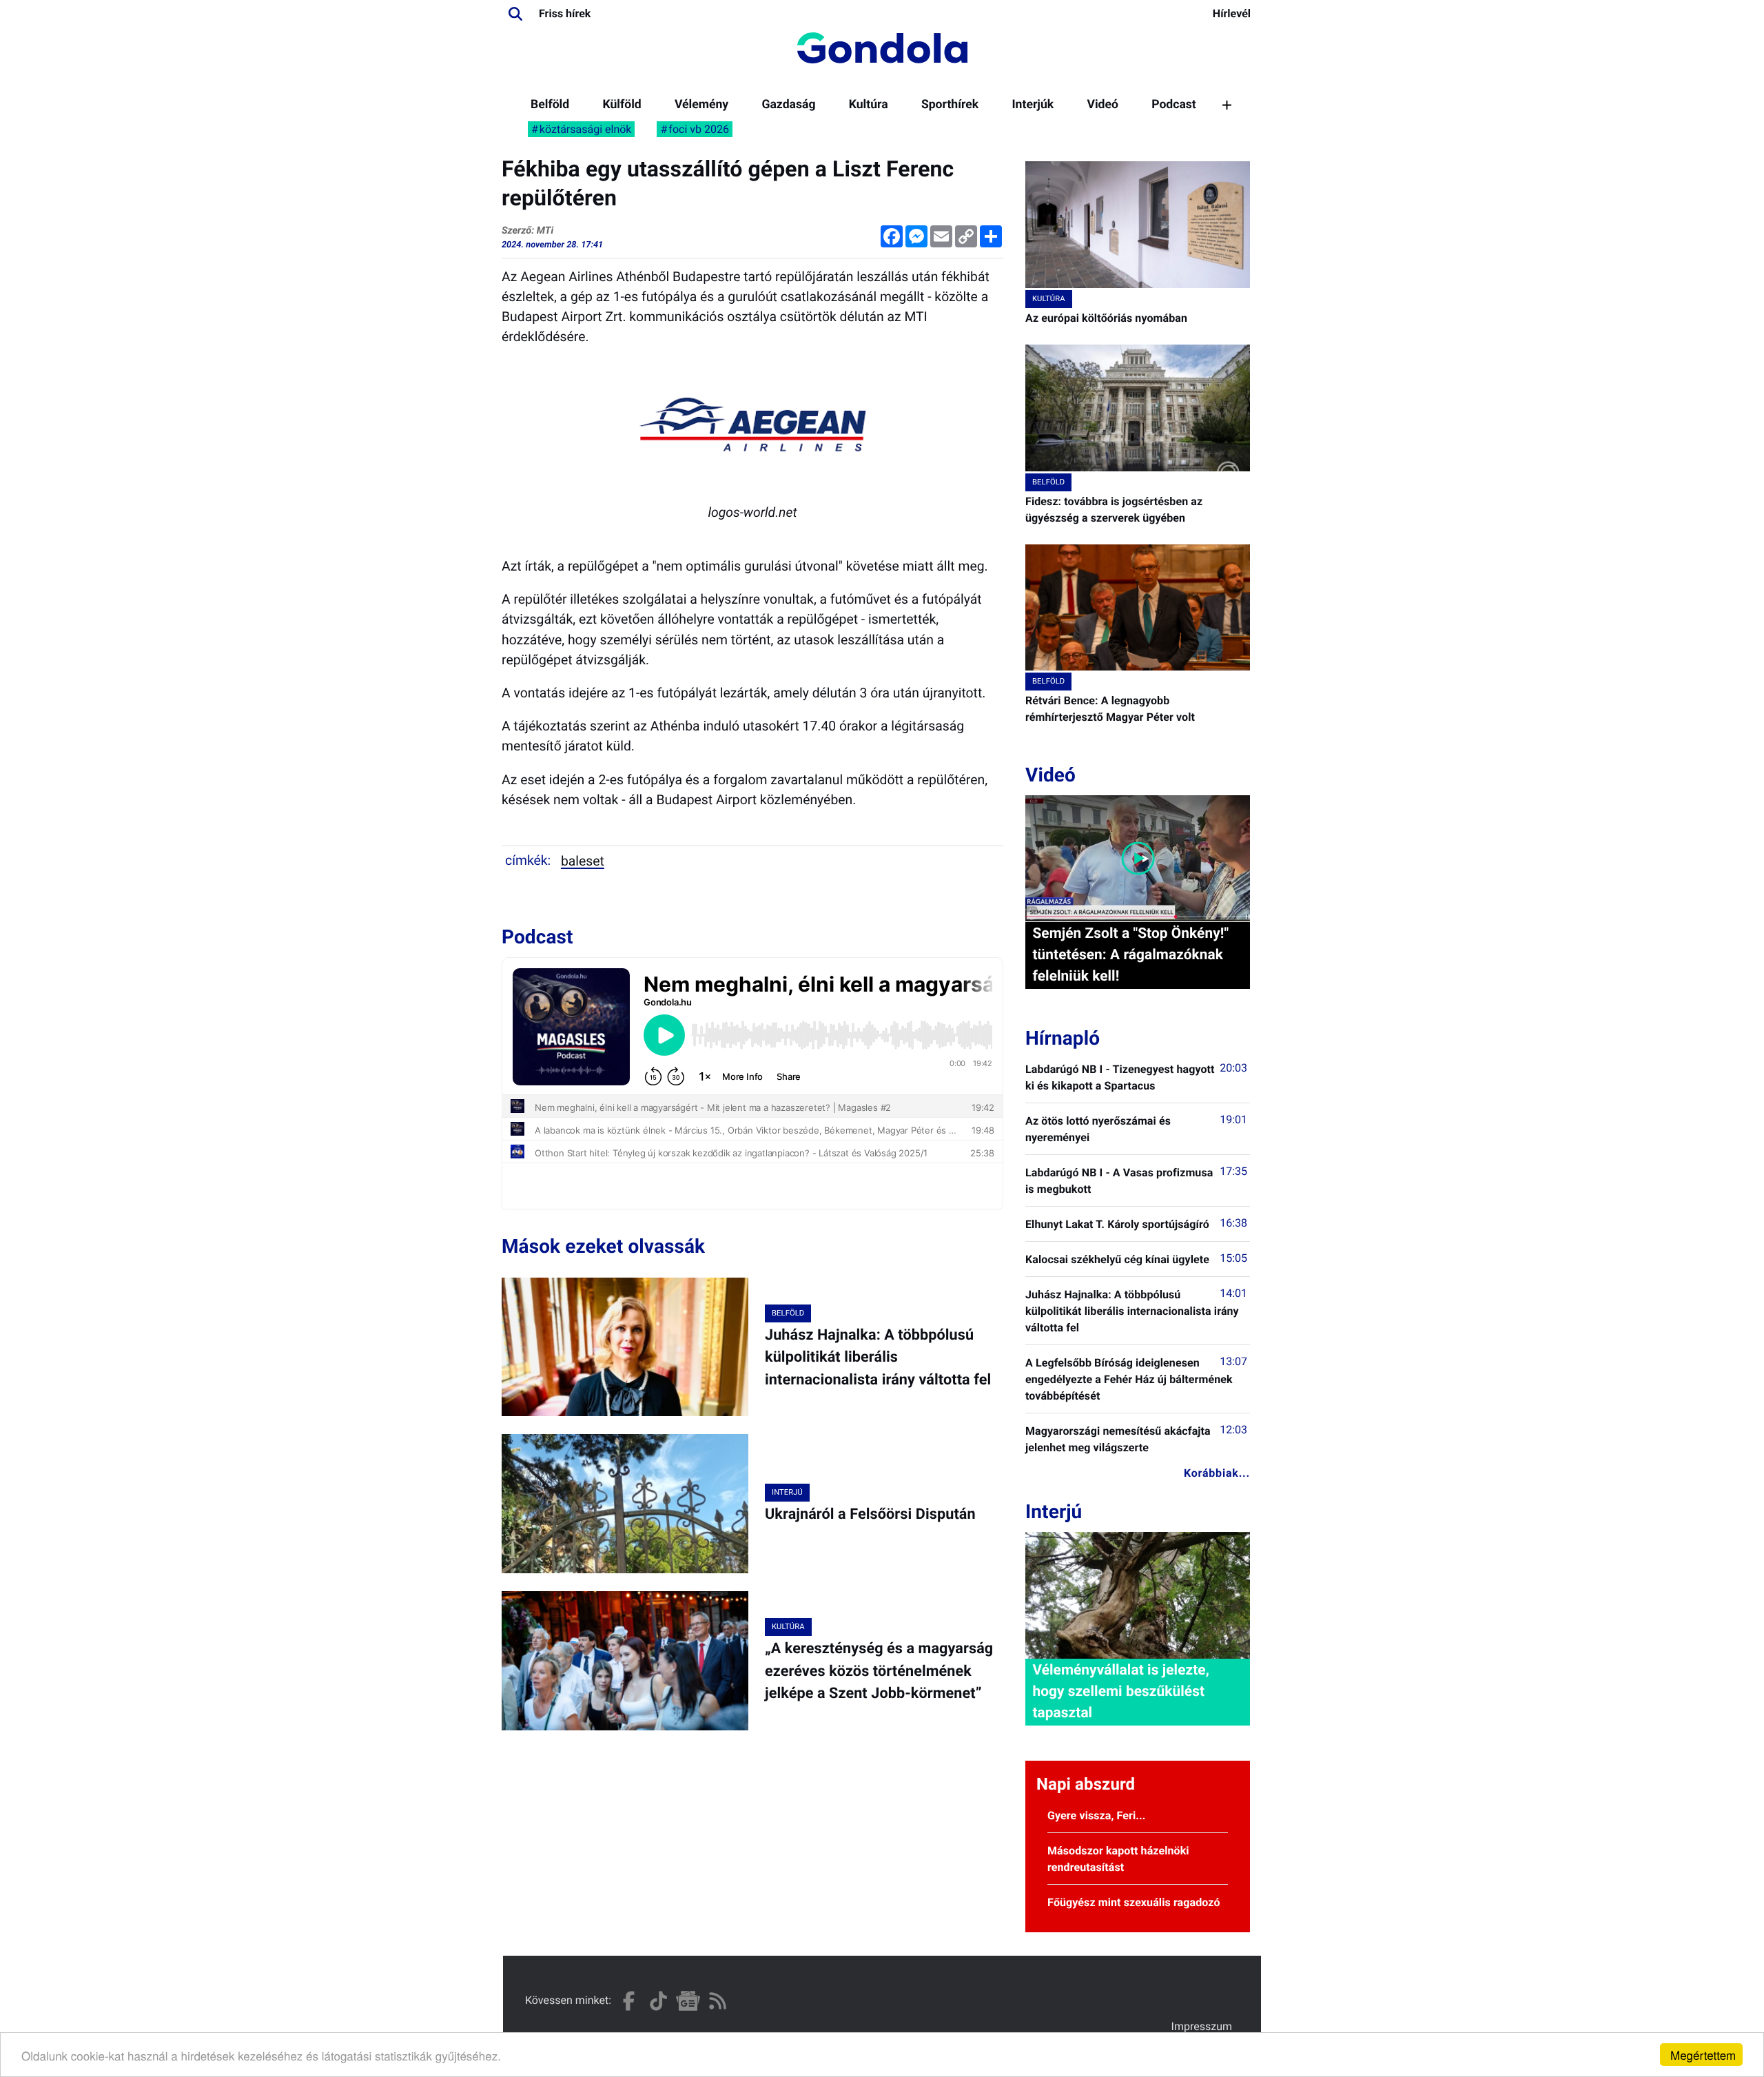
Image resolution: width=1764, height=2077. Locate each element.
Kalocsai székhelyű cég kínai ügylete (1117, 1259)
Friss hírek (565, 13)
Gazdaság (788, 105)
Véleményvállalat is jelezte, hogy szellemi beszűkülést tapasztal (1120, 1692)
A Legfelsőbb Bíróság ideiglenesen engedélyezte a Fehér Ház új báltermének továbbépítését (1129, 1379)
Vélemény (701, 105)
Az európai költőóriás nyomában (1106, 318)
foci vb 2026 (699, 129)
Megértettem (1703, 2055)
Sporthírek (950, 105)
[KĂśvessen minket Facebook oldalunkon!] (629, 2001)
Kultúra (869, 105)
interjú (787, 1492)
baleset (583, 861)
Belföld (550, 105)
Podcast (1174, 105)
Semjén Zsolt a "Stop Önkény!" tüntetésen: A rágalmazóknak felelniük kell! (1130, 955)
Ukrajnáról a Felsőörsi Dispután (870, 1514)
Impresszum (1202, 2026)
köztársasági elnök (586, 129)
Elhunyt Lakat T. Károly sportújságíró (1117, 1224)
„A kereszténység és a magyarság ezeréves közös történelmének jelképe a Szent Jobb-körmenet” (879, 1671)
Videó (1102, 105)
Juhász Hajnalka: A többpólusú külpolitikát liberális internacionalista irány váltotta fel (878, 1358)
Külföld (622, 105)
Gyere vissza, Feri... (1097, 1815)
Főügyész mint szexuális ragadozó (1134, 1902)
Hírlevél (1232, 13)
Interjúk (1033, 105)
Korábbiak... (1217, 1473)
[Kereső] (515, 14)
